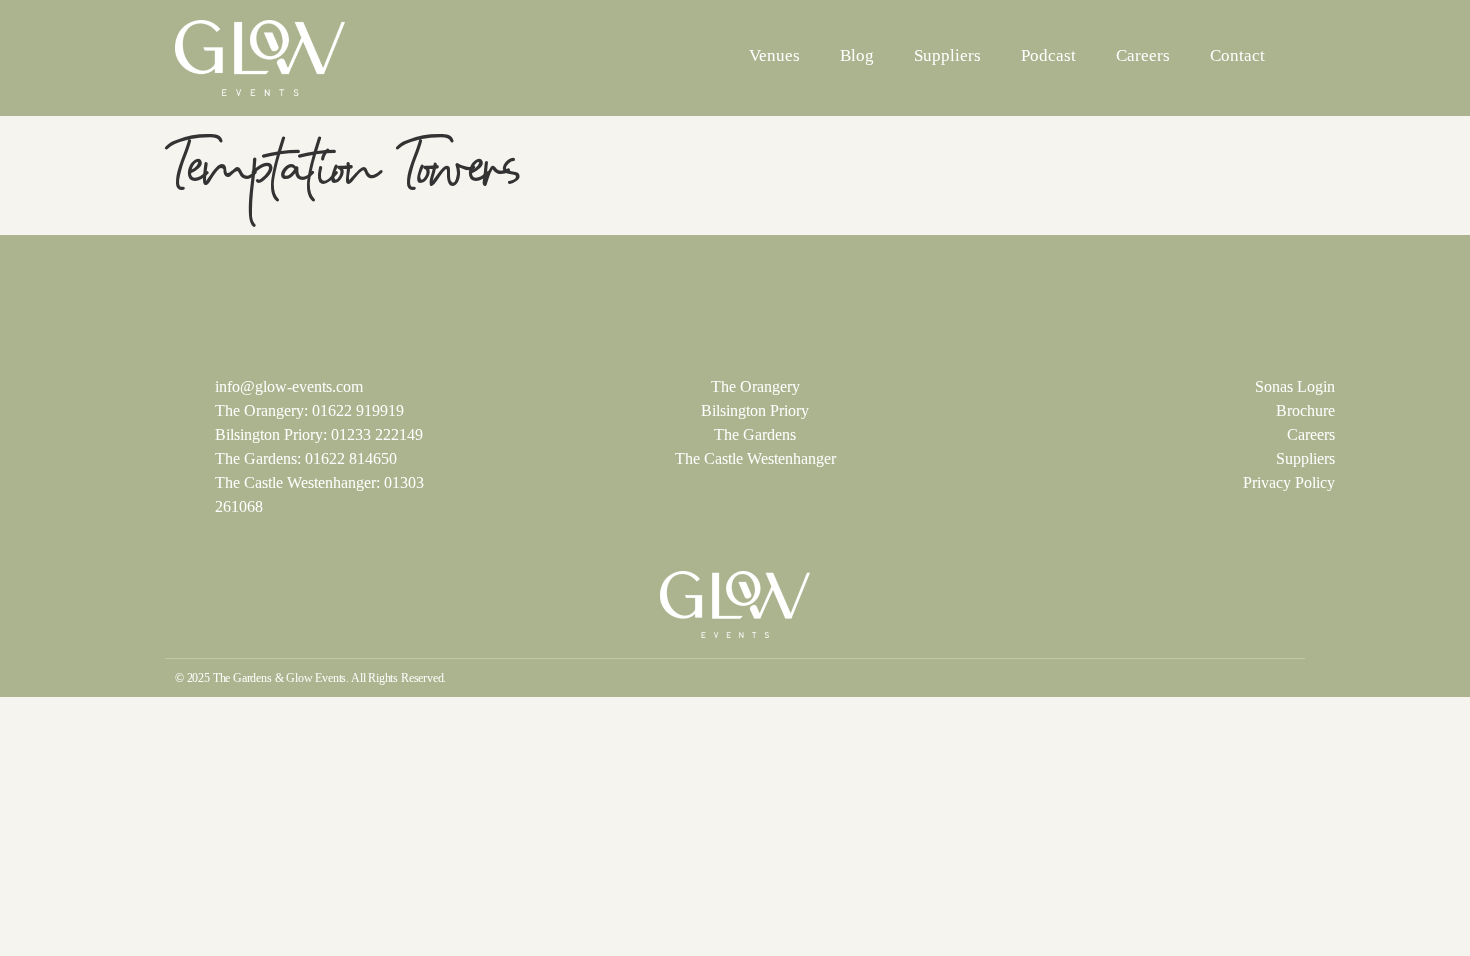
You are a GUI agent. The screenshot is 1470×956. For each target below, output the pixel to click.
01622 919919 (358, 410)
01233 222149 (377, 434)
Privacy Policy (1289, 482)
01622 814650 (351, 458)
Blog (857, 55)
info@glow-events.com (289, 386)
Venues (774, 55)
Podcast (1048, 55)
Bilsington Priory (755, 410)
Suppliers (947, 55)
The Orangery (755, 386)
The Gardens (755, 434)
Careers (1143, 55)
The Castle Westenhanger (755, 458)
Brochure (1305, 410)
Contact (1237, 55)
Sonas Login (1295, 386)
